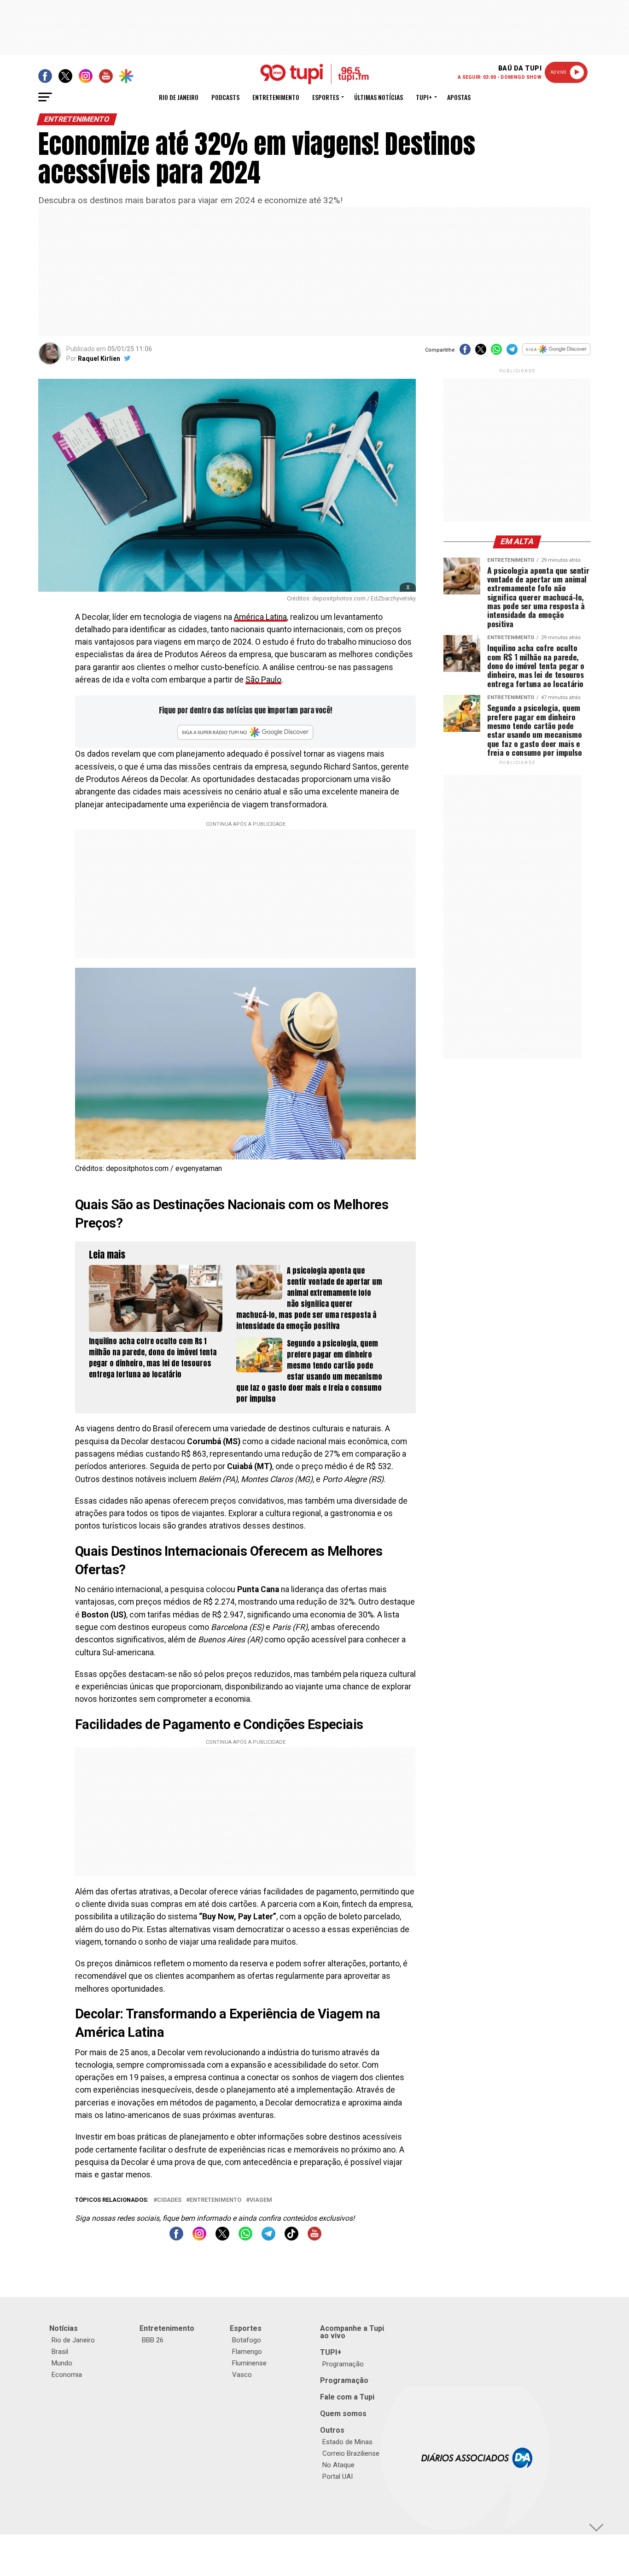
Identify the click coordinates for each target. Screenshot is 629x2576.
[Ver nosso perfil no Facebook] (176, 2238)
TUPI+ (331, 2352)
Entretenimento (276, 97)
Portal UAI (338, 2476)
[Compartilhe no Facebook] (465, 352)
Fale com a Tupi (347, 2397)
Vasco (242, 2375)
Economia (67, 2375)
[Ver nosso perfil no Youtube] (314, 2238)
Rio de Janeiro (179, 97)
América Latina (260, 617)
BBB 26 (153, 2340)
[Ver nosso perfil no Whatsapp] (245, 2238)
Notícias (64, 2328)
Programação (343, 2364)
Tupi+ (424, 97)
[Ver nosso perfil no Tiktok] (291, 2238)
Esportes (326, 97)
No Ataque (338, 2465)
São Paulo (263, 680)
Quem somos (343, 2414)
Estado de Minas (347, 2442)
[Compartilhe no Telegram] (512, 352)
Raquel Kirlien (99, 359)
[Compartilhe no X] (481, 352)
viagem (261, 2200)
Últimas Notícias (379, 97)
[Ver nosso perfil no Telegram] (268, 2238)
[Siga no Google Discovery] (556, 354)
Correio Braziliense (351, 2453)
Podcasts (225, 97)
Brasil (60, 2352)
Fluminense (249, 2363)
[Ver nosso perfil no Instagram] (199, 2238)
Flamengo (247, 2352)
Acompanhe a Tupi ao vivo (352, 2332)
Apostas (459, 97)
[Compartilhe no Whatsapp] (496, 352)
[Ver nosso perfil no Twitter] (222, 2238)
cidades (169, 2200)
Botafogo (247, 2340)
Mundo (62, 2363)
